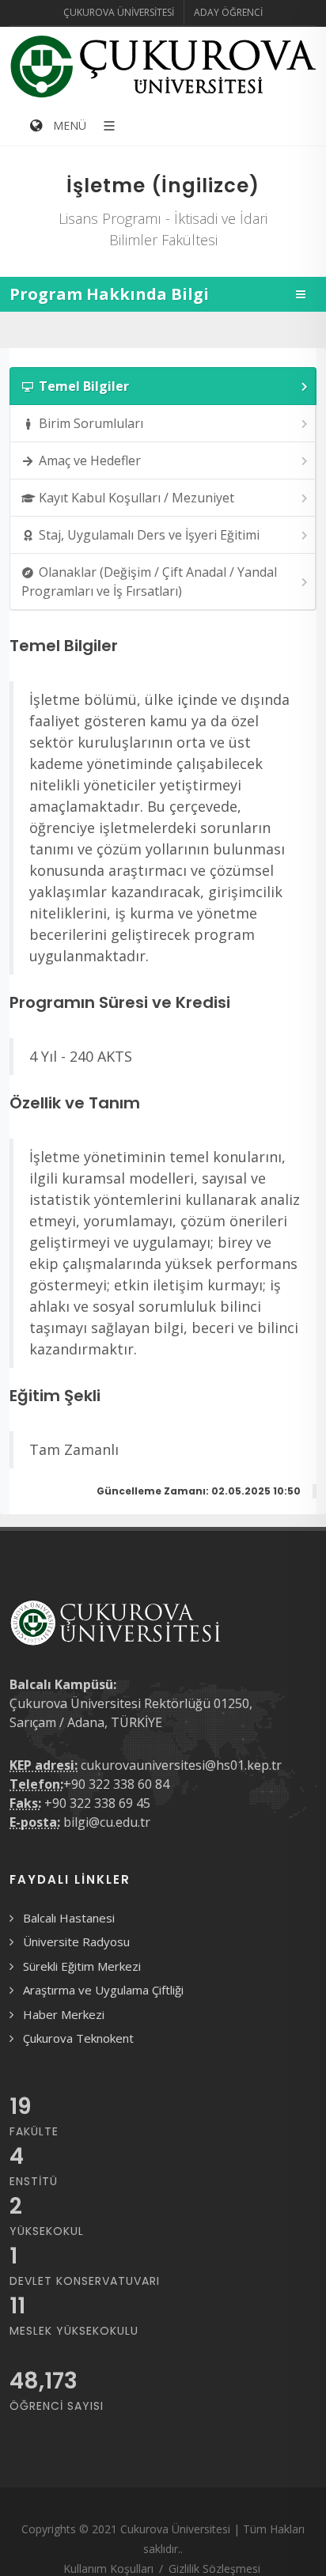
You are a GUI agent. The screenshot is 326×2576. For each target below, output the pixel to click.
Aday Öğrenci (228, 12)
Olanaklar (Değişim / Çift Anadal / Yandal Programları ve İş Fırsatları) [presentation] (149, 581)
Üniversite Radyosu (76, 1941)
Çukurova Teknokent (78, 2038)
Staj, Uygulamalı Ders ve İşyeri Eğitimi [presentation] (149, 535)
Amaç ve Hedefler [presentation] (90, 460)
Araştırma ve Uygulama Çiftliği (103, 1990)
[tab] (163, 386)
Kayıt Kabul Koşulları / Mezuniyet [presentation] (136, 498)
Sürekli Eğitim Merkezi (82, 1966)
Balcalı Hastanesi (69, 1918)
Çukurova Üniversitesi (119, 12)
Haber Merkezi (64, 2014)
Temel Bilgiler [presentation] (84, 386)
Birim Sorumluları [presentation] (91, 423)
